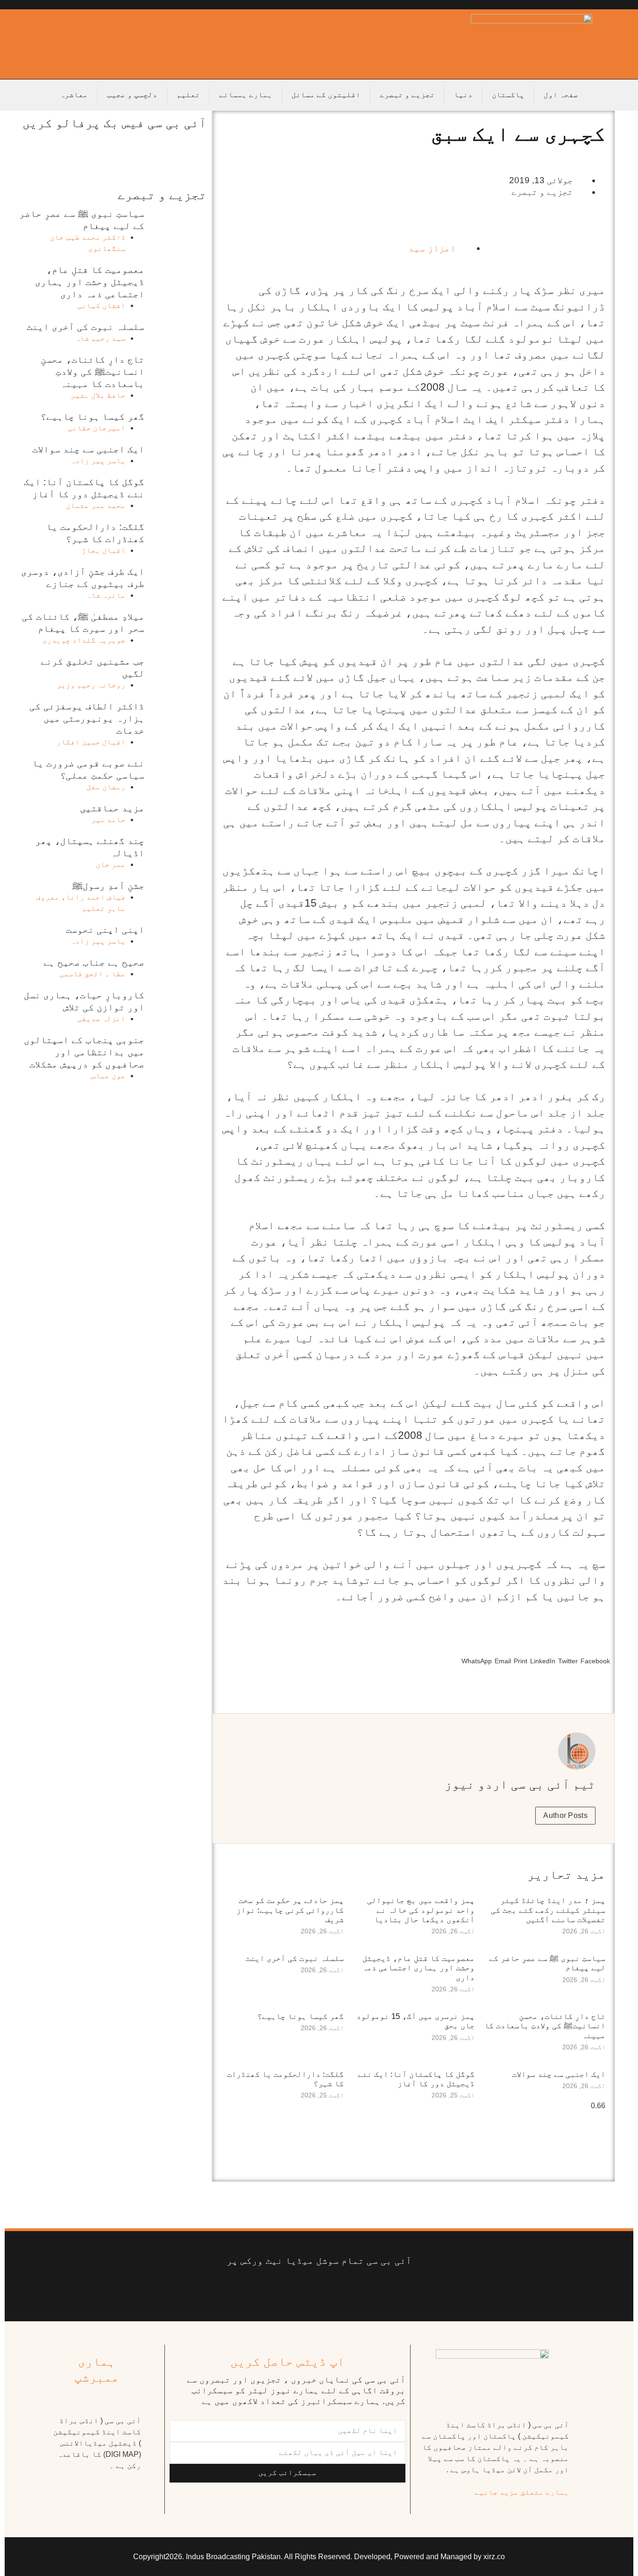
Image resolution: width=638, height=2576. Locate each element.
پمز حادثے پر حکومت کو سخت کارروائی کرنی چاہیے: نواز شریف (290, 1910)
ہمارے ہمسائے (246, 95)
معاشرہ (74, 95)
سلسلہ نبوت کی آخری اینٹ (295, 1958)
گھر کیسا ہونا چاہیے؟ (301, 2016)
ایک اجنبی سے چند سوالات (559, 2074)
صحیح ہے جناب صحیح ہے (94, 962)
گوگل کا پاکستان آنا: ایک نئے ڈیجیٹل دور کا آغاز (416, 2079)
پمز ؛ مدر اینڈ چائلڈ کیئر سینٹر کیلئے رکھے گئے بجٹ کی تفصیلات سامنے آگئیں (548, 1910)
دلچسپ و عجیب (132, 95)
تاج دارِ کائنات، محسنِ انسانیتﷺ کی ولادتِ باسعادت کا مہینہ (545, 2026)
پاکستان (508, 95)
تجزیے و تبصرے (407, 95)
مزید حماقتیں (112, 808)
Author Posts (565, 1815)
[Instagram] (249, 2290)
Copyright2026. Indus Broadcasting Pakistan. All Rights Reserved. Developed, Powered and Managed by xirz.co (319, 2557)
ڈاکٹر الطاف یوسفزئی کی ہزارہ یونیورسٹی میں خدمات (87, 718)
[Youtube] (333, 2290)
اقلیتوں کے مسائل (326, 95)
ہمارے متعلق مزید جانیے (522, 2492)
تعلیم (188, 95)
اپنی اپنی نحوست (105, 930)
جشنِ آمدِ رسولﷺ (108, 886)
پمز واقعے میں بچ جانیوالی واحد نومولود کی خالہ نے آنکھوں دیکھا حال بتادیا (421, 1910)
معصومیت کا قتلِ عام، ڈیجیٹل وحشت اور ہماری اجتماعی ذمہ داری (418, 1968)
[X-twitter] (361, 2290)
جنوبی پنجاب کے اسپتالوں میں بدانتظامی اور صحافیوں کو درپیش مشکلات (84, 1052)
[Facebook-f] (389, 2290)
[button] (595, 1653)
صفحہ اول (561, 95)
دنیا (463, 95)
